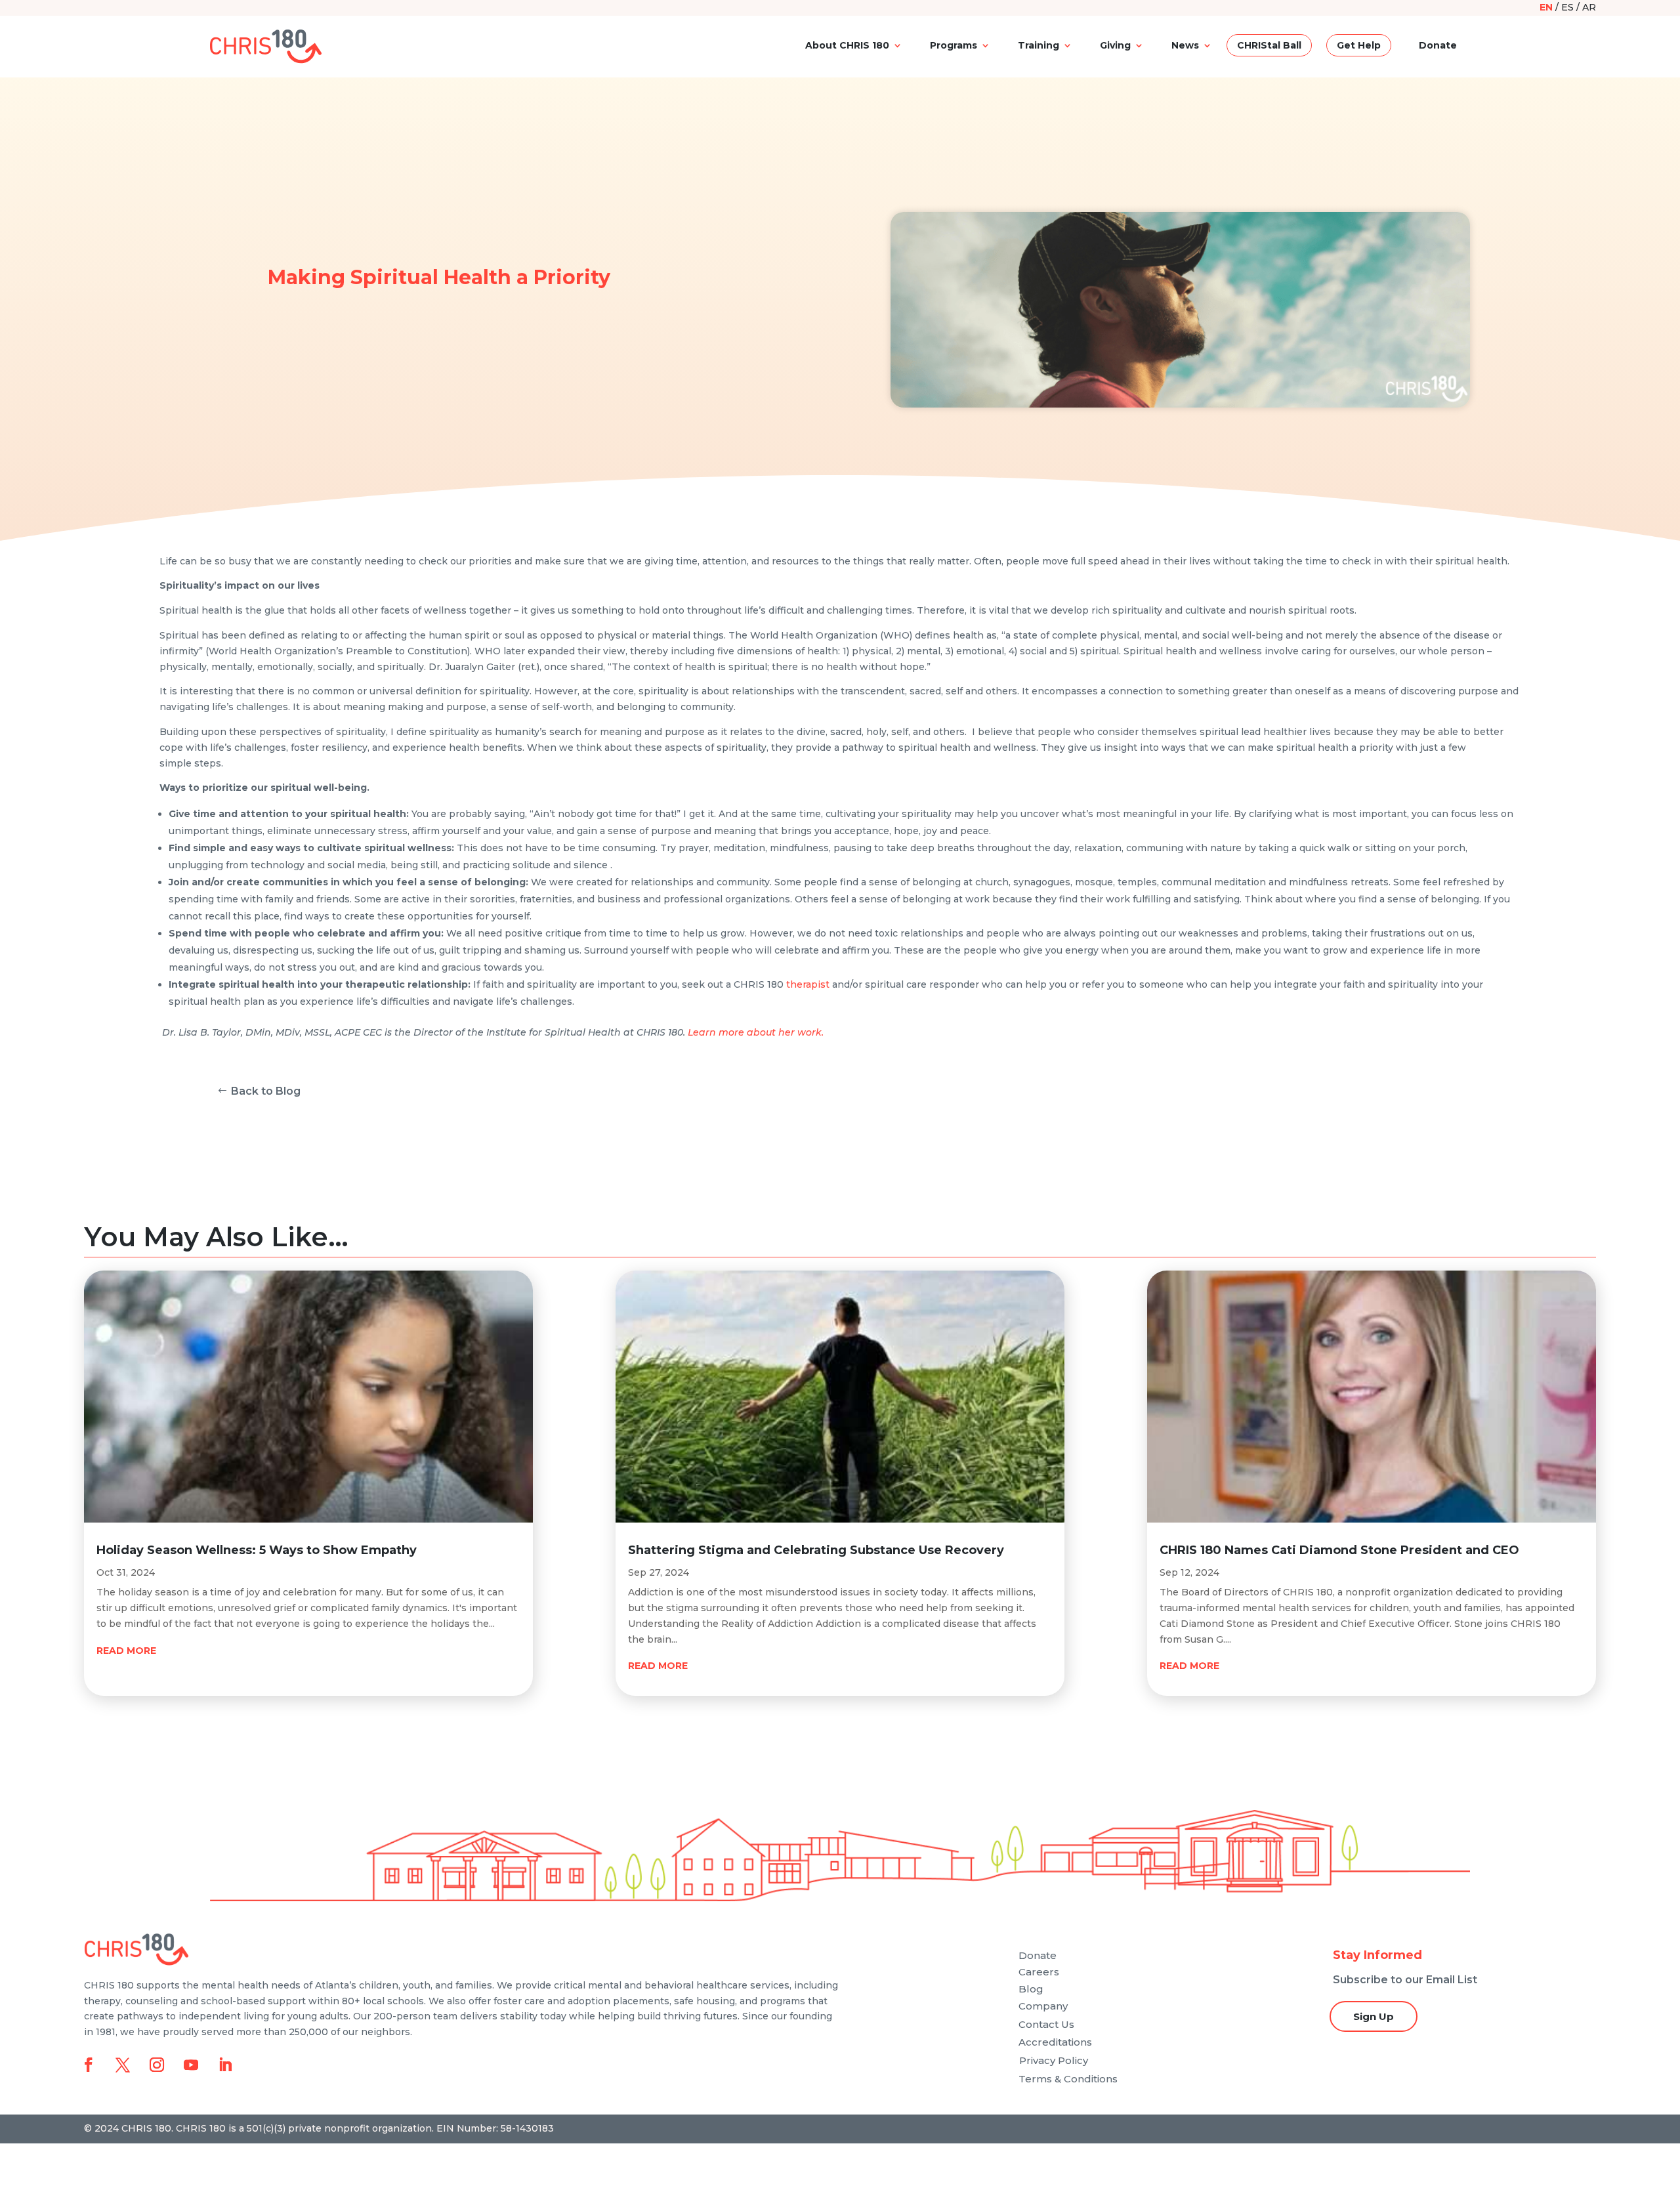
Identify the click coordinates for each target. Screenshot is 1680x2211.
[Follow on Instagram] (157, 2065)
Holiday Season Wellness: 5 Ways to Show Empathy (257, 1550)
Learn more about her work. (756, 1032)
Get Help (1359, 45)
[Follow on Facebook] (89, 2065)
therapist (808, 984)
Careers (1039, 1972)
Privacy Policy (1054, 2060)
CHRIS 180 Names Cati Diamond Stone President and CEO (1339, 1550)
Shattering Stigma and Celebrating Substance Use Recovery (816, 1550)
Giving (1115, 45)
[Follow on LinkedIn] (225, 2065)
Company (1043, 2006)
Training (1039, 45)
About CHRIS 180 (847, 45)
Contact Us (1046, 2024)
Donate (1438, 45)
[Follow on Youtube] (191, 2065)
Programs (954, 45)
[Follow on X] (123, 2065)
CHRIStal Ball (1269, 45)
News (1185, 45)
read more (126, 1651)
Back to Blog (266, 1091)
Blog (1031, 1989)
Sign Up (1374, 2016)
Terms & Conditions (1068, 2079)
